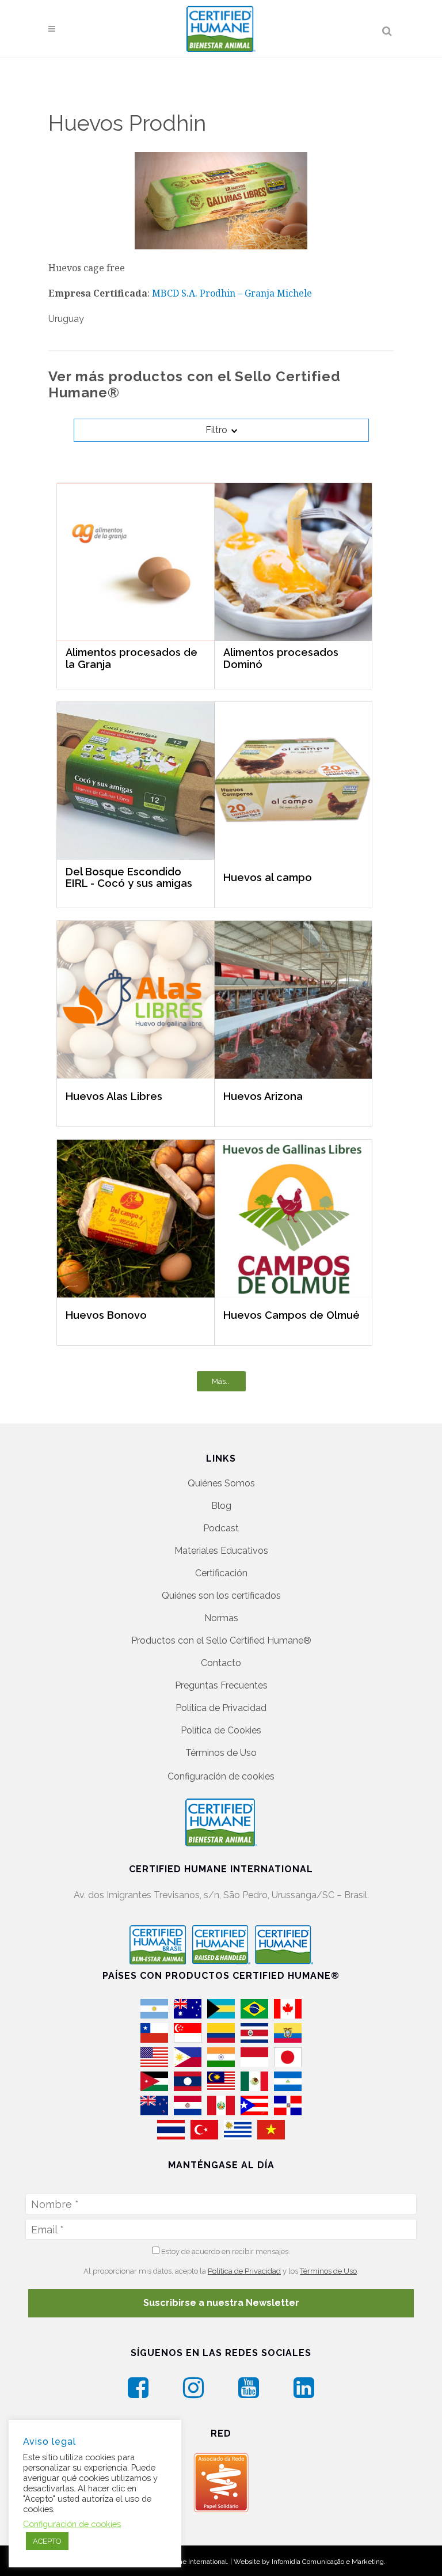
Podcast (221, 1528)
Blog (221, 1506)
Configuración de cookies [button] (221, 1776)
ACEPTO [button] (47, 2541)
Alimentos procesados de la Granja (132, 659)
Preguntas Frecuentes (221, 1685)
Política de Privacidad (221, 1708)
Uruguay (66, 319)
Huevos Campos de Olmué (292, 1315)
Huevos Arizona (263, 1096)
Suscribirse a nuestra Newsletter (221, 2303)
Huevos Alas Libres (114, 1096)
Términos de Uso (221, 1753)
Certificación (221, 1573)
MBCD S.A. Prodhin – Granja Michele (232, 293)
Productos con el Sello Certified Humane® (221, 1640)
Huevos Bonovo (106, 1315)
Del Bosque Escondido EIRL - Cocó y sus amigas (129, 878)
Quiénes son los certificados (221, 1596)
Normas (221, 1618)
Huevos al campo (268, 877)
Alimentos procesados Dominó (281, 659)
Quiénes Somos (221, 1483)
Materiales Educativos (221, 1551)
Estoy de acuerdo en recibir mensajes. (225, 2251)
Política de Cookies (221, 1730)
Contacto (221, 1663)
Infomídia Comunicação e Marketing (328, 2562)
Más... (221, 1381)
